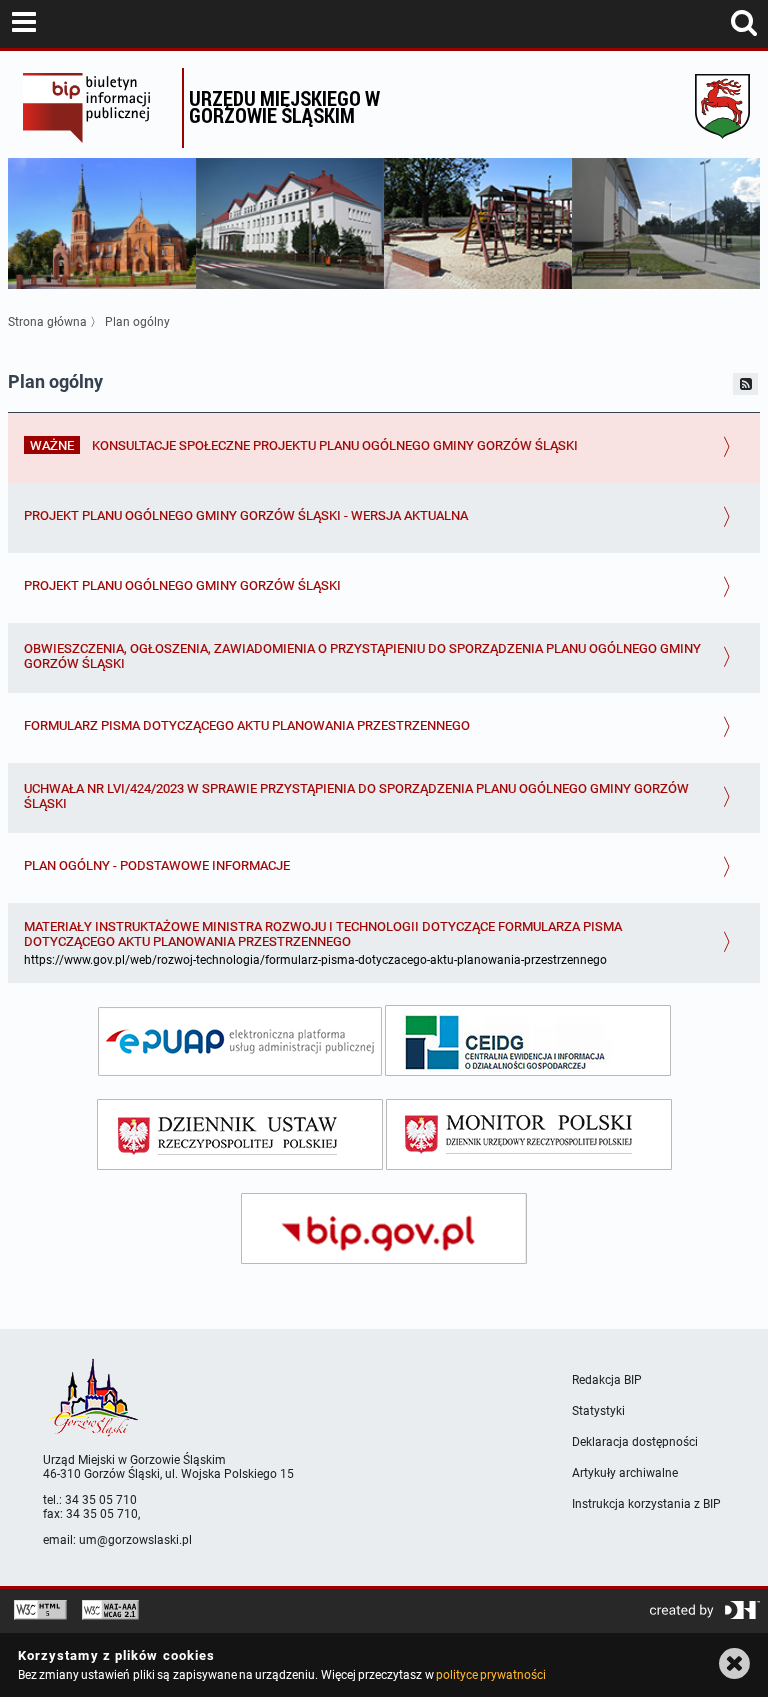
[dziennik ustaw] (240, 1134)
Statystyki (598, 1411)
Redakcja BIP (607, 1380)
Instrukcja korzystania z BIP (646, 1504)
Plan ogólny (137, 322)
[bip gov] (384, 1228)
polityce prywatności (491, 1675)
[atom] (746, 384)
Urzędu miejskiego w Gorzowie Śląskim (284, 106)
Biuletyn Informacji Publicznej (97, 108)
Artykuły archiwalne (625, 1473)
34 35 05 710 (101, 1500)
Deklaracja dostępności (635, 1442)
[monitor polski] (529, 1134)
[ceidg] (528, 1040)
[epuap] (240, 1041)
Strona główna (47, 322)
